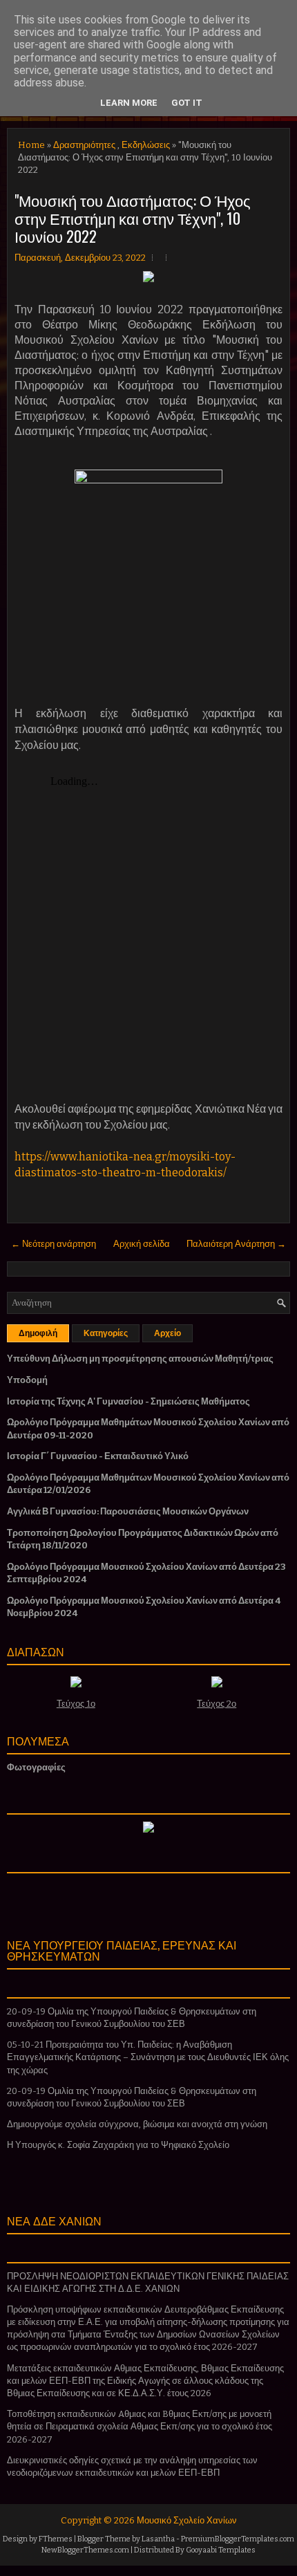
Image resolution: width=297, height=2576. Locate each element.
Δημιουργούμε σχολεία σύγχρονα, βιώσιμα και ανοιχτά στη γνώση (137, 2124)
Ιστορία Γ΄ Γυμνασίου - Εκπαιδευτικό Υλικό (98, 1456)
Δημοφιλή (38, 1333)
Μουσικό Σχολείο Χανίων (187, 2520)
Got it (187, 103)
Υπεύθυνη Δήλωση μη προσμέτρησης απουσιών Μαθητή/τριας (140, 1359)
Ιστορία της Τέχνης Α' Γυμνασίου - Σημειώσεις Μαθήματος (128, 1401)
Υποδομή (27, 1380)
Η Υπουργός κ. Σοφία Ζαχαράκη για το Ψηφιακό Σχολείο (118, 2145)
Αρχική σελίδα (142, 1244)
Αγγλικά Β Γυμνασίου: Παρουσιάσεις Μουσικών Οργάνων (128, 1511)
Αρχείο (167, 1333)
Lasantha (158, 2539)
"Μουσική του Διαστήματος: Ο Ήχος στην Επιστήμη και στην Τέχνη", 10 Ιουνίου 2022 (133, 218)
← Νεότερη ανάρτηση (54, 1244)
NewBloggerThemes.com (85, 2550)
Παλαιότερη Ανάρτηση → (236, 1244)
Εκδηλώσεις (146, 145)
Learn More (129, 103)
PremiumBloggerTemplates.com (238, 2539)
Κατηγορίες (106, 1333)
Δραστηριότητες (84, 145)
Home (31, 145)
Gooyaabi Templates (221, 2550)
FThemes (56, 2539)
